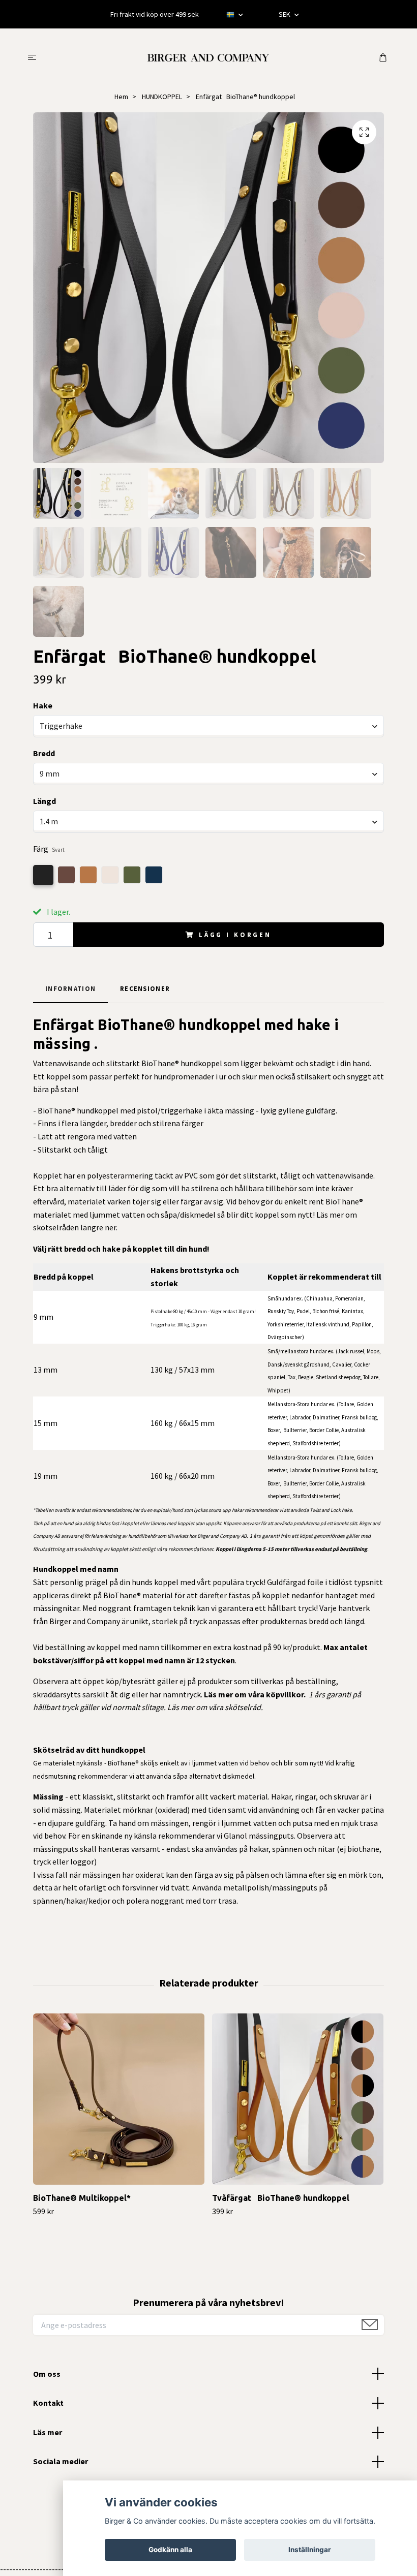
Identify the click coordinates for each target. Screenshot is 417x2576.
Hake (43, 705)
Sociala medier (61, 2461)
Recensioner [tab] (145, 988)
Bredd (44, 753)
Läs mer (48, 2432)
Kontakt (48, 2403)
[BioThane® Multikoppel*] (119, 2099)
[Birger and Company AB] (208, 56)
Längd (44, 801)
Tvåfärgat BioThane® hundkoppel (281, 2198)
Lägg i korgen (235, 935)
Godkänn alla (170, 2550)
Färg (49, 849)
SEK (285, 14)
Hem (121, 97)
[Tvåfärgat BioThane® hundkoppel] (298, 2099)
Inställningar (310, 2550)
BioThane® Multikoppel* (82, 2198)
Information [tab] (70, 988)
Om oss (47, 2374)
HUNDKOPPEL (162, 97)
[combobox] (208, 726)
